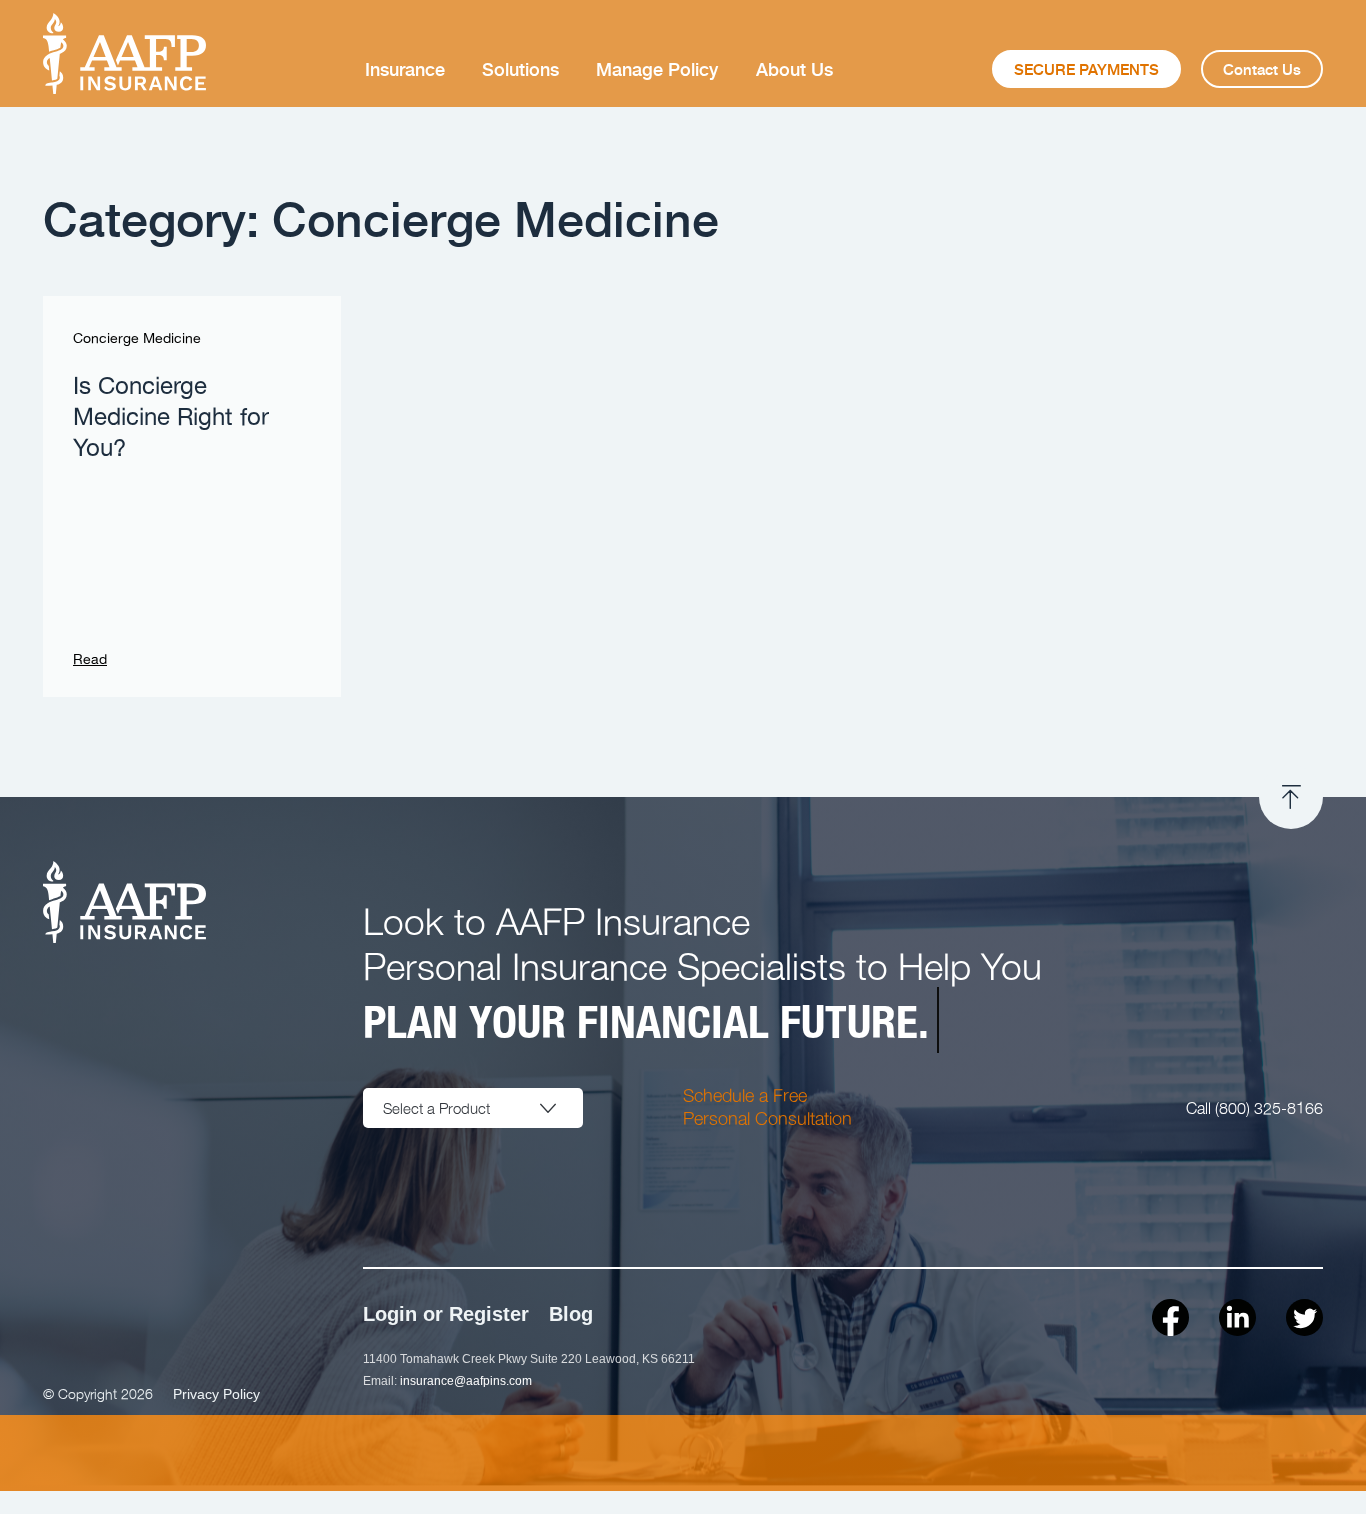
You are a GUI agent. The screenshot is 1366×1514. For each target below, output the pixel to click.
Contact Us (1262, 69)
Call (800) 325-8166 (1254, 1107)
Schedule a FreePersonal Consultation (767, 1105)
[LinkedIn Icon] (1237, 1317)
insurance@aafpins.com (466, 1381)
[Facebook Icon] (1170, 1317)
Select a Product (436, 1108)
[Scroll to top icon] (1291, 797)
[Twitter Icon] (1304, 1317)
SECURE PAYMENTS (1086, 69)
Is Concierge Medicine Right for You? (171, 418)
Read (90, 660)
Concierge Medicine (137, 339)
